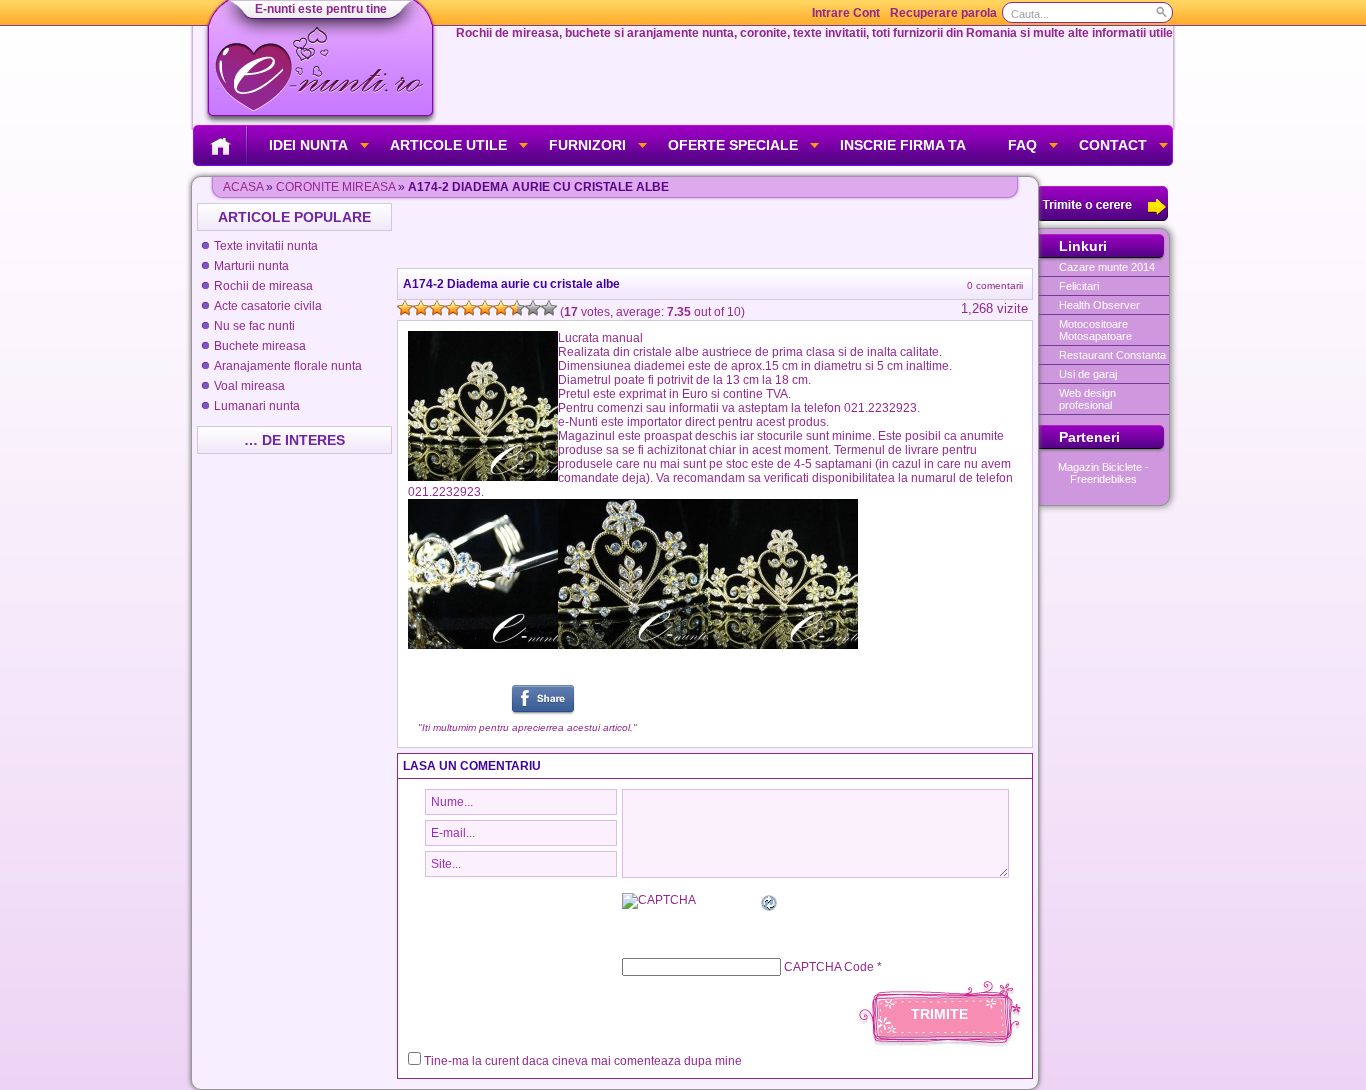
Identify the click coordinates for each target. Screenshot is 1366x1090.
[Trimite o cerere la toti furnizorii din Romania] (1103, 217)
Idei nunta (308, 145)
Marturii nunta (251, 266)
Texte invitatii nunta (266, 246)
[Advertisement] (717, 233)
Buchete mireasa (260, 346)
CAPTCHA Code (829, 967)
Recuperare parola (943, 13)
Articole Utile (448, 145)
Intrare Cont (846, 13)
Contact (1113, 145)
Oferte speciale (733, 145)
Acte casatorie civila (268, 306)
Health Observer (1099, 305)
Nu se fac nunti (254, 326)
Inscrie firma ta (903, 145)
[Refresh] (770, 906)
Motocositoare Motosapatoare (1095, 330)
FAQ (1022, 145)
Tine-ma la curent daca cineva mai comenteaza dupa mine (583, 1061)
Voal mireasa (249, 386)
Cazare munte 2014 (1107, 267)
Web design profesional (1087, 399)
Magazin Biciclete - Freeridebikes (1103, 473)
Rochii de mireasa (263, 286)
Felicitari (1079, 286)
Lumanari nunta (257, 406)
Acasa (243, 187)
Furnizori (587, 145)
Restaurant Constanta (1112, 355)
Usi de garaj (1088, 374)
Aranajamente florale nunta (288, 366)
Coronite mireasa (335, 187)
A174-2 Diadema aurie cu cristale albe (511, 284)
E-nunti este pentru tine (321, 9)
